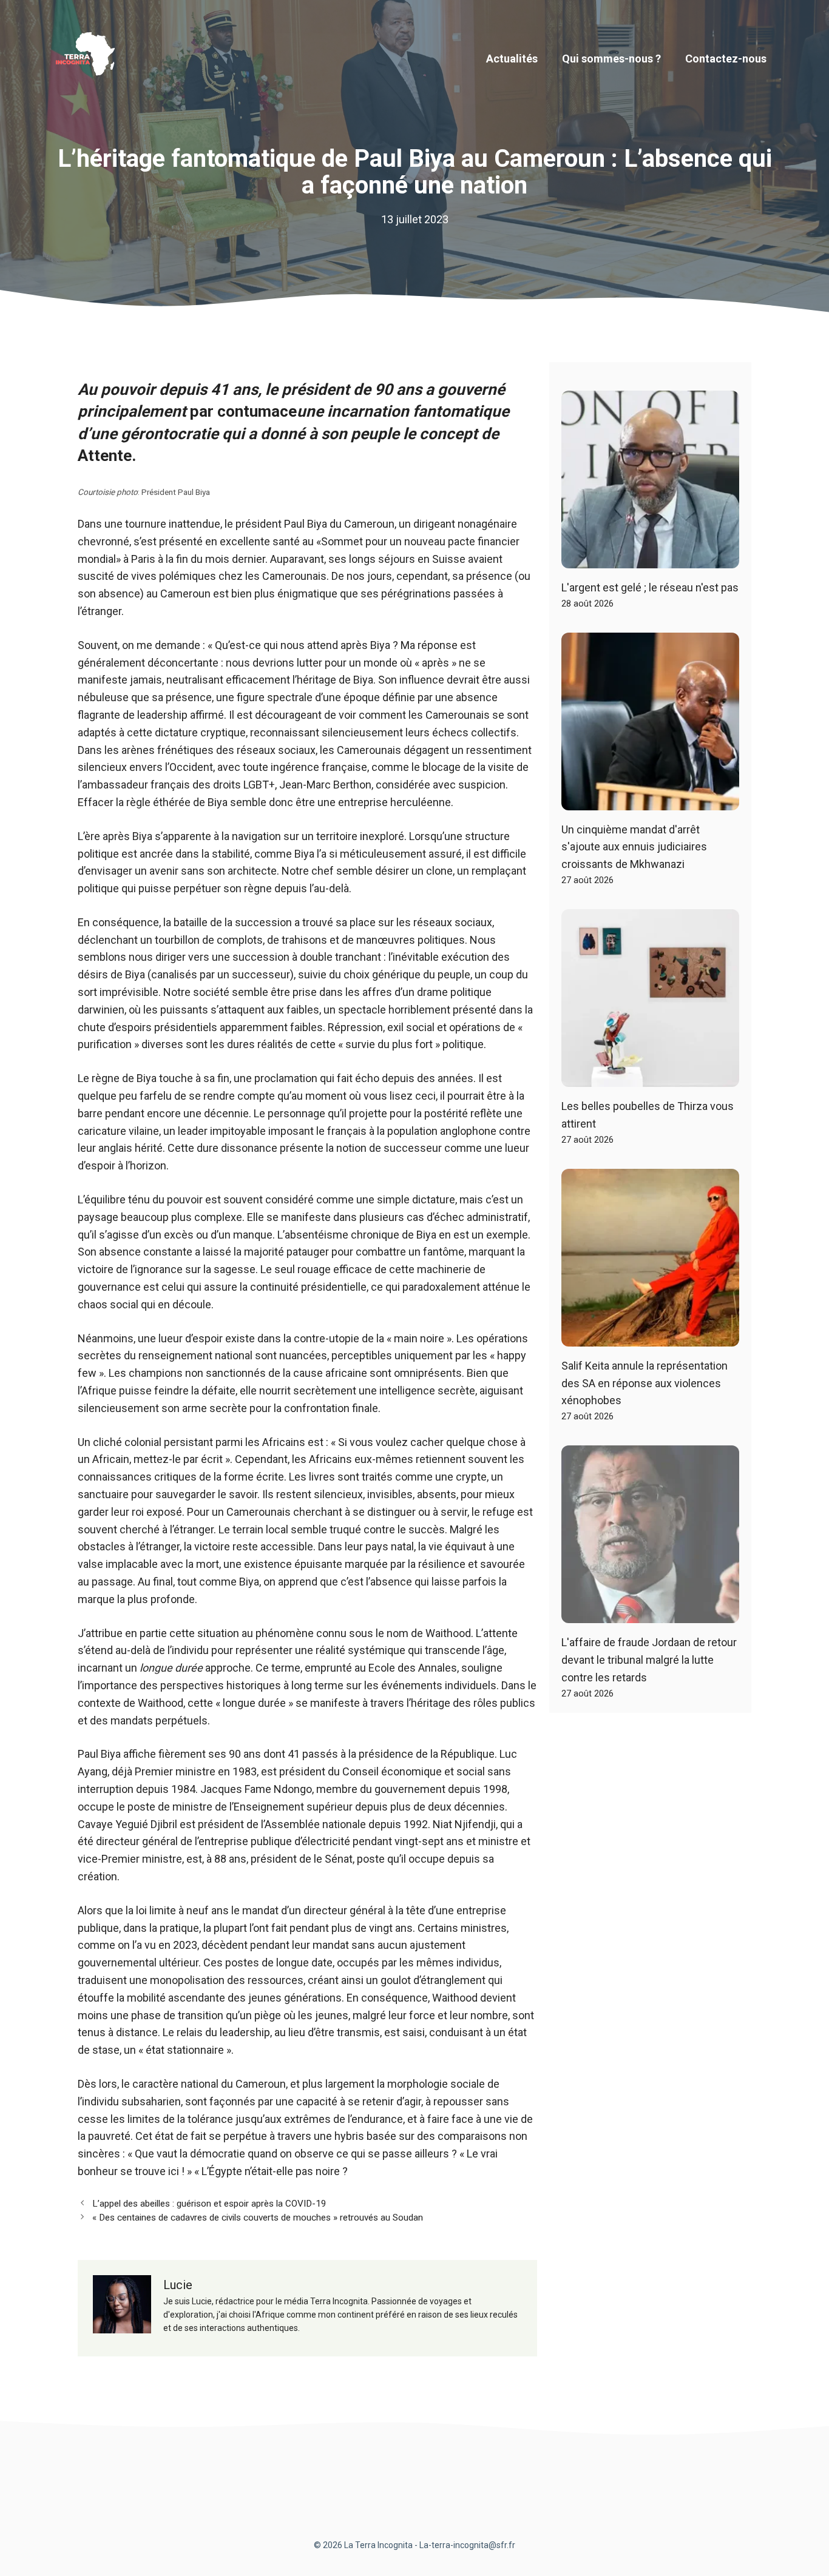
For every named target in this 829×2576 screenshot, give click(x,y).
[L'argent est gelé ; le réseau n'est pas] (650, 559)
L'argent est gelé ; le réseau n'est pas (650, 587)
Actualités (512, 59)
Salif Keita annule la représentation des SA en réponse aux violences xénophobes (645, 1383)
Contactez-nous (726, 59)
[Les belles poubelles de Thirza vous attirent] (650, 1078)
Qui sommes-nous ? (611, 59)
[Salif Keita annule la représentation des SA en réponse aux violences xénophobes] (650, 1337)
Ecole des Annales (413, 1668)
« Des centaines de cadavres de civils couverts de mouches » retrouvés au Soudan (258, 2218)
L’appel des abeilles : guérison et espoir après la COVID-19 (209, 2204)
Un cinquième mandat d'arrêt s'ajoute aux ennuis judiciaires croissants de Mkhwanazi (634, 847)
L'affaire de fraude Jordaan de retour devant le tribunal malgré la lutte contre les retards (649, 1660)
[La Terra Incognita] (90, 58)
